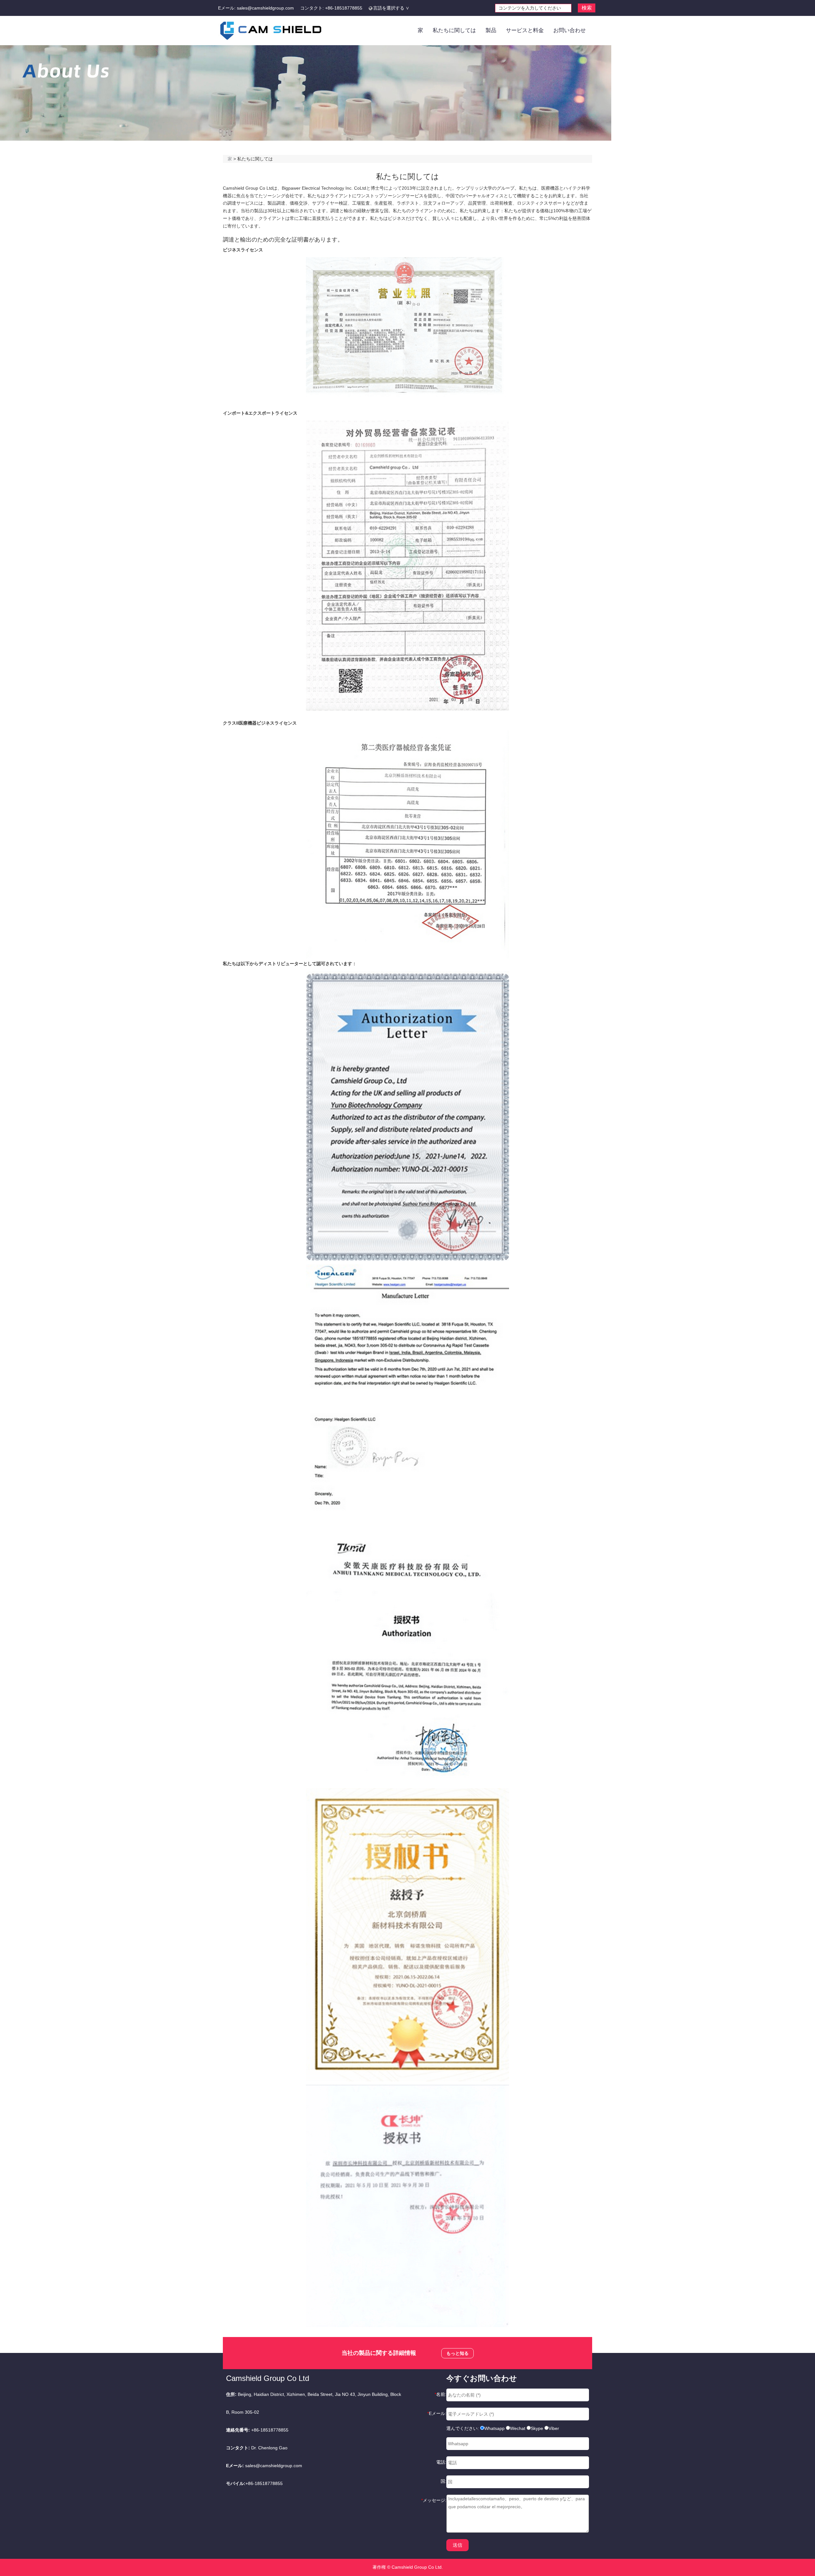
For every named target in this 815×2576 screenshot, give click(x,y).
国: (443, 2481)
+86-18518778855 (344, 8)
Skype (537, 2428)
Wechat (518, 2428)
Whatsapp (494, 2428)
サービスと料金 (525, 30)
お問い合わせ (570, 30)
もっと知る (457, 2353)
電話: (441, 2462)
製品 (491, 30)
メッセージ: (434, 2500)
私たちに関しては (454, 30)
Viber (554, 2428)
